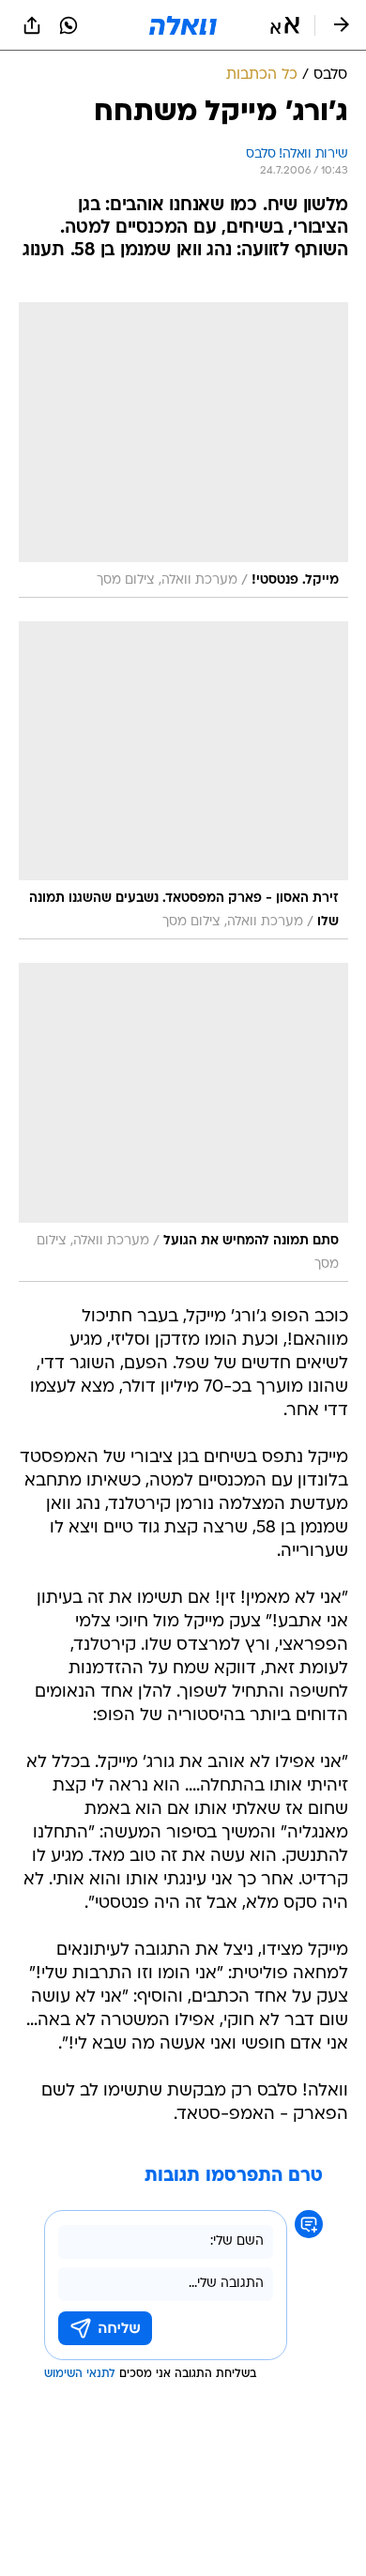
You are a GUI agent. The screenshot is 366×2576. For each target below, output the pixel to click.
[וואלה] (183, 25)
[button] (285, 25)
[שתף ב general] (32, 25)
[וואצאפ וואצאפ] (69, 25)
